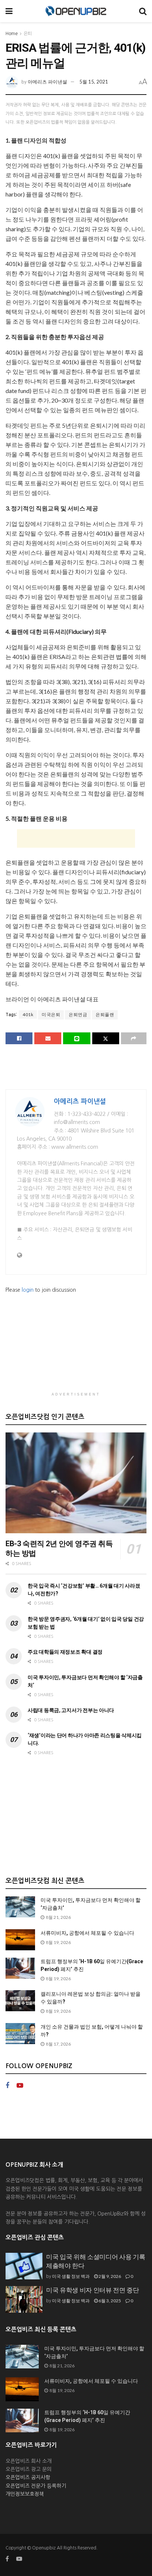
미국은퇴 (51, 1014)
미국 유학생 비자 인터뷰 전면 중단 (93, 2290)
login (28, 1290)
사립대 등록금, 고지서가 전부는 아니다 (71, 1710)
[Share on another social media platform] (134, 1038)
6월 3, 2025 (109, 2301)
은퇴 (28, 34)
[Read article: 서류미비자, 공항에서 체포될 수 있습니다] (20, 1940)
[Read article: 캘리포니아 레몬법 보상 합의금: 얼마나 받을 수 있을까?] (20, 2001)
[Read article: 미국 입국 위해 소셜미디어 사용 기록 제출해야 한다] (24, 2266)
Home (12, 34)
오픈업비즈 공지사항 (28, 2477)
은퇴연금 (78, 1014)
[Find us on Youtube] (20, 2086)
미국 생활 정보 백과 (71, 2276)
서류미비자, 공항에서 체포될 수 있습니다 (87, 1933)
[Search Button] (143, 11)
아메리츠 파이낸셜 (47, 82)
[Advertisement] (76, 838)
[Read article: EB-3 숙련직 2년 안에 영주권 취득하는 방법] (76, 1483)
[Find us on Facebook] (7, 2086)
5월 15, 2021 (94, 82)
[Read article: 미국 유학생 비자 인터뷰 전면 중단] (24, 2299)
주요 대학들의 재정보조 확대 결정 (65, 1652)
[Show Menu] (9, 11)
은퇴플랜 (105, 1014)
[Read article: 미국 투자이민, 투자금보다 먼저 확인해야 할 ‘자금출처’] (20, 1907)
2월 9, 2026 (109, 2276)
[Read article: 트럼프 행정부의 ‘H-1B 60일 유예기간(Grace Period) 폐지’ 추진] (20, 1968)
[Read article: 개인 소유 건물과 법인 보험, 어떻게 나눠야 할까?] (20, 2034)
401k (28, 1014)
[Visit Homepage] (76, 11)
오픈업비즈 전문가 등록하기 (36, 2486)
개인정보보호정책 (25, 2494)
